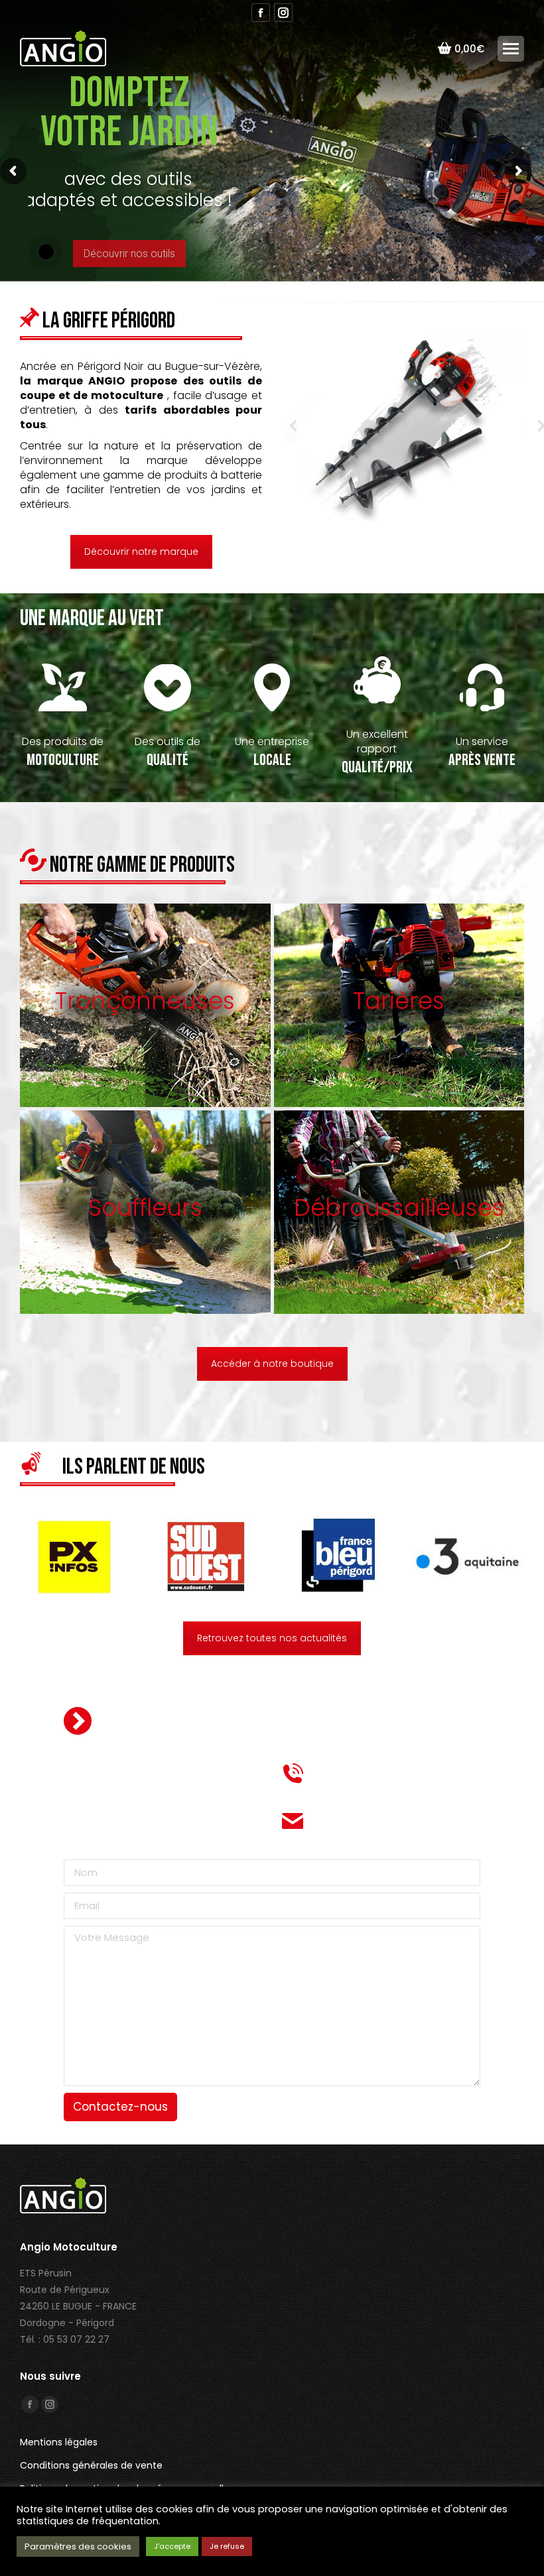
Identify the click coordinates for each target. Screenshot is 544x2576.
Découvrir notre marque (141, 552)
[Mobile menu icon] (511, 49)
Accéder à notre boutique (272, 1364)
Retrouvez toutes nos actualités (272, 1638)
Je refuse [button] (227, 2546)
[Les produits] (145, 1005)
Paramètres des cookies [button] (78, 2547)
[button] (294, 426)
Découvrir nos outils (129, 254)
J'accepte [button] (172, 2546)
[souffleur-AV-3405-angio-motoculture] (402, 426)
